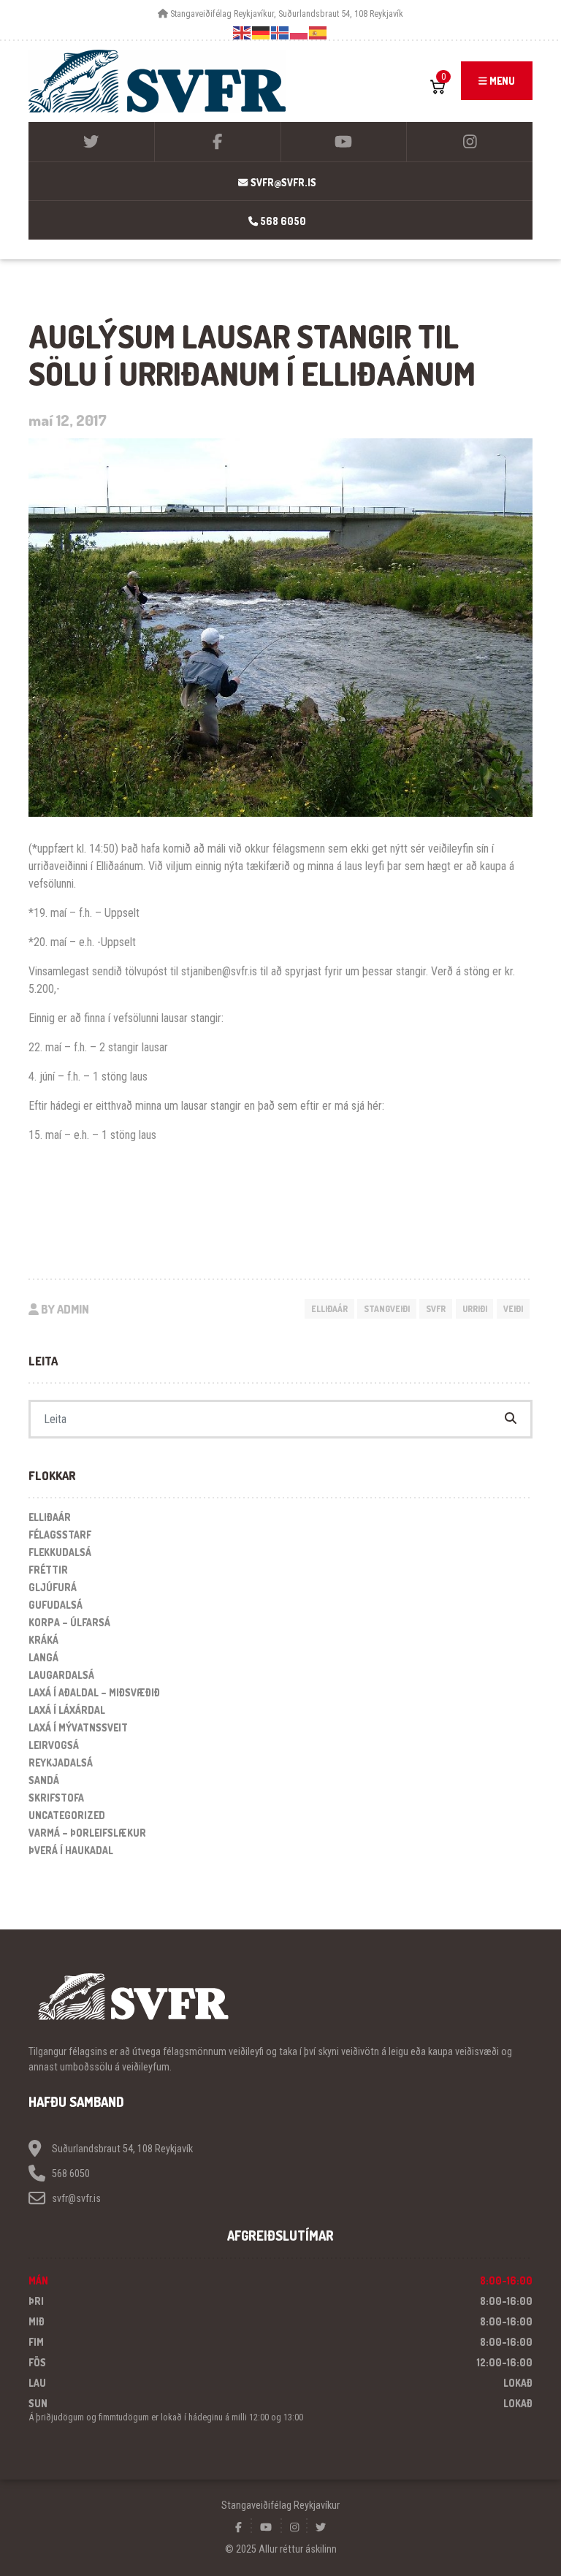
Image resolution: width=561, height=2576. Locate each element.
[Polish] (299, 33)
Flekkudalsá (60, 1552)
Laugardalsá (61, 1675)
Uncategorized (67, 1815)
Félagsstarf (60, 1535)
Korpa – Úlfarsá (69, 1622)
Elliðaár (50, 1517)
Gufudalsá (56, 1605)
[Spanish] (318, 33)
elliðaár (329, 1309)
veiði (513, 1309)
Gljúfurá (53, 1587)
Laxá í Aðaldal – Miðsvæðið (94, 1692)
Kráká (43, 1640)
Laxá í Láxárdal (67, 1710)
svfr (436, 1309)
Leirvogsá (54, 1745)
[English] (243, 33)
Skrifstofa (56, 1798)
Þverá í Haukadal (71, 1850)
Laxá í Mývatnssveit (78, 1727)
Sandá (44, 1780)
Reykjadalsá (61, 1763)
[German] (262, 33)
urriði (475, 1309)
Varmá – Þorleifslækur (87, 1833)
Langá (43, 1657)
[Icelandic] (280, 33)
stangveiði (387, 1309)
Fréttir (48, 1570)
